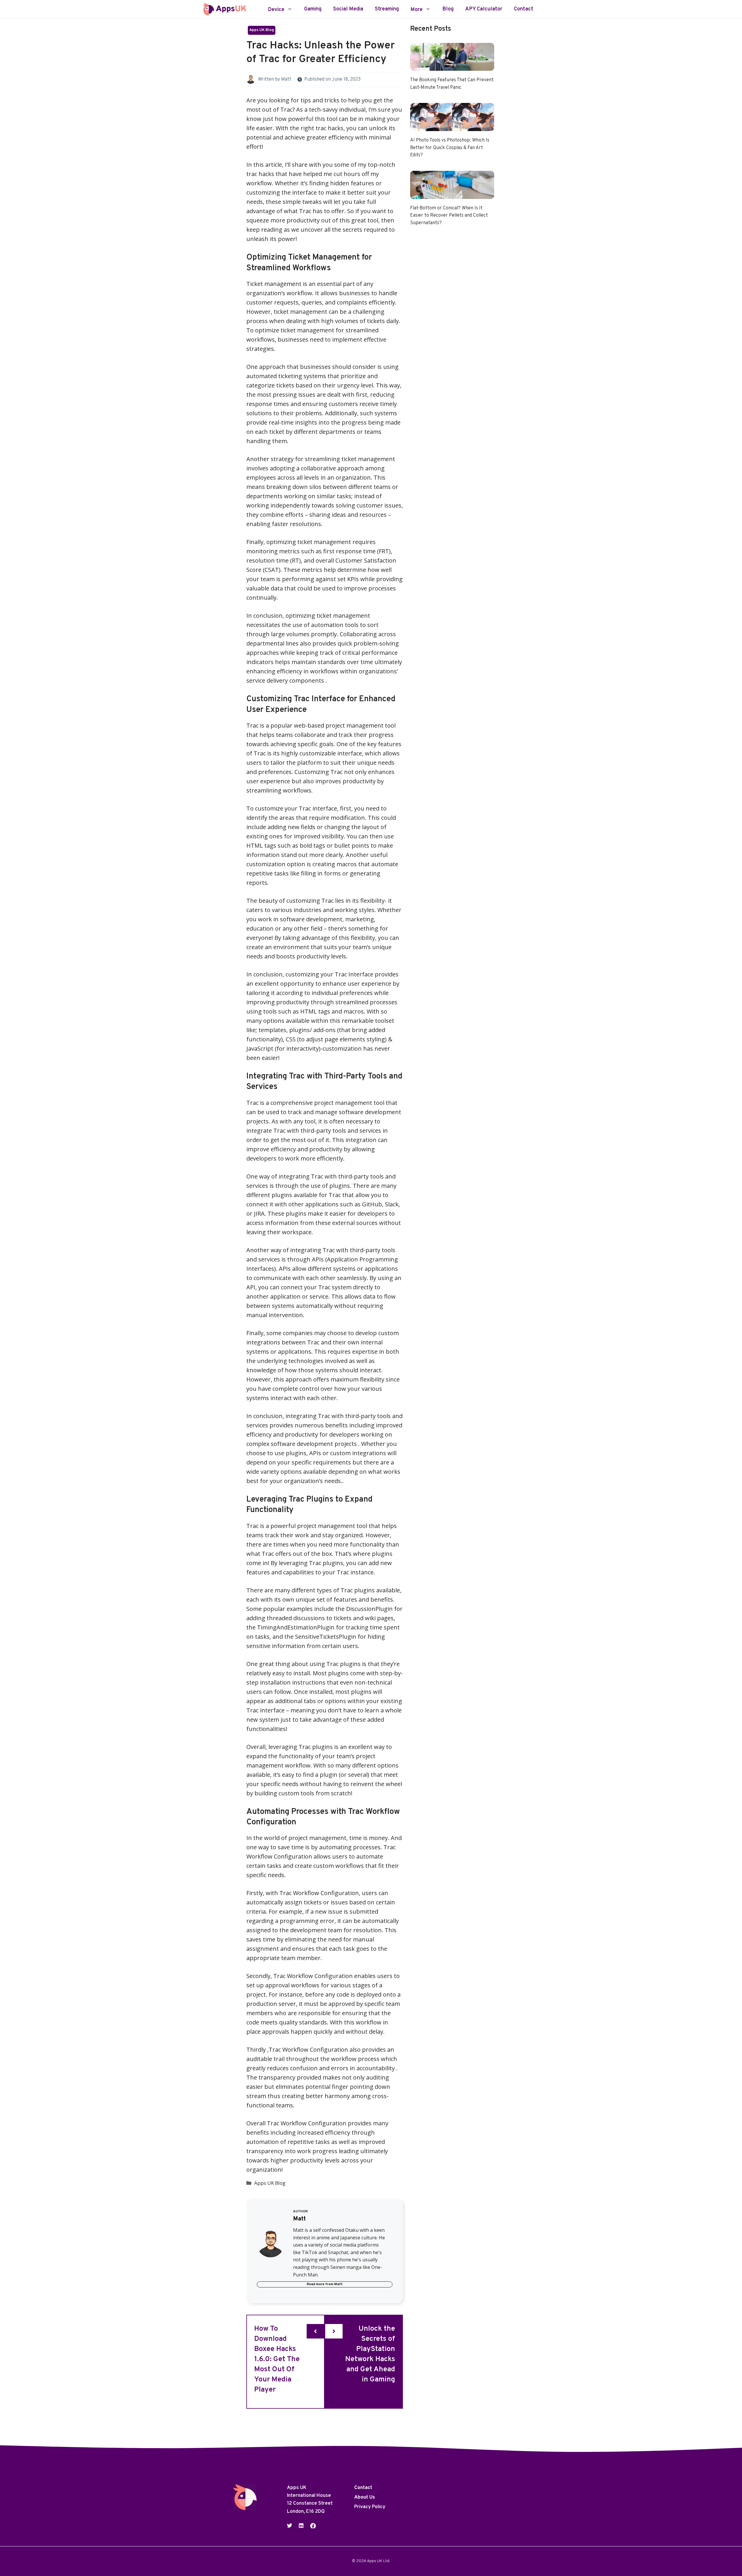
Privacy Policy (370, 2507)
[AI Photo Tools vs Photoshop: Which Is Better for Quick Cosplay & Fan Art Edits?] (452, 126)
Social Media (348, 9)
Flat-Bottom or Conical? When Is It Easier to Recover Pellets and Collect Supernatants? (449, 216)
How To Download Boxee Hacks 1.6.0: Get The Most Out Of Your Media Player (277, 2359)
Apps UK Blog (262, 30)
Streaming (387, 9)
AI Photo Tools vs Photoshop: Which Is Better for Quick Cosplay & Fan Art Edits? (450, 148)
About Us (365, 2498)
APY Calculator (484, 9)
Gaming (313, 9)
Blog (448, 9)
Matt (286, 79)
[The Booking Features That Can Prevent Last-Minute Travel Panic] (452, 66)
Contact (524, 9)
